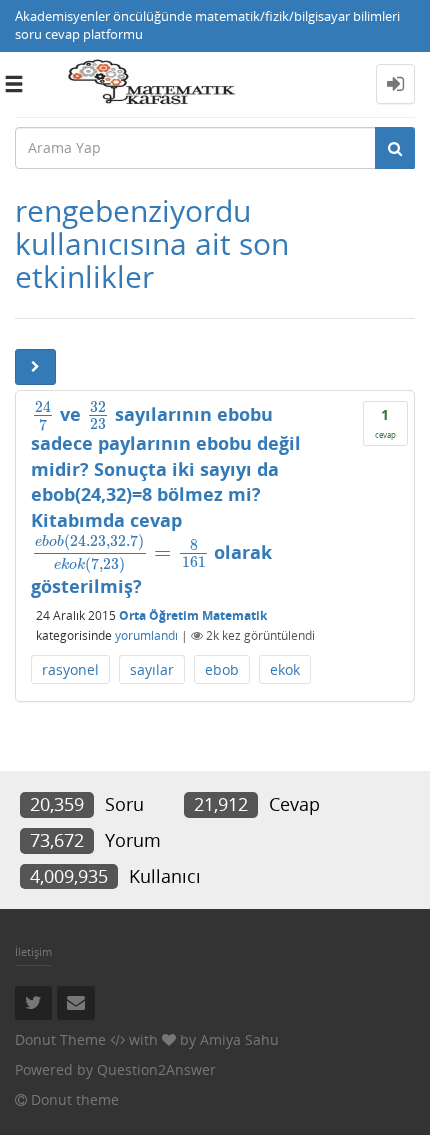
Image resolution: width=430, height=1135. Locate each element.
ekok (285, 669)
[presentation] (43, 414)
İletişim (33, 951)
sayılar (152, 669)
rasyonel (70, 669)
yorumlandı (146, 635)
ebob (222, 669)
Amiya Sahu (239, 1039)
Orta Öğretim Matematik (193, 615)
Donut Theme (60, 1039)
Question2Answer (156, 1069)
